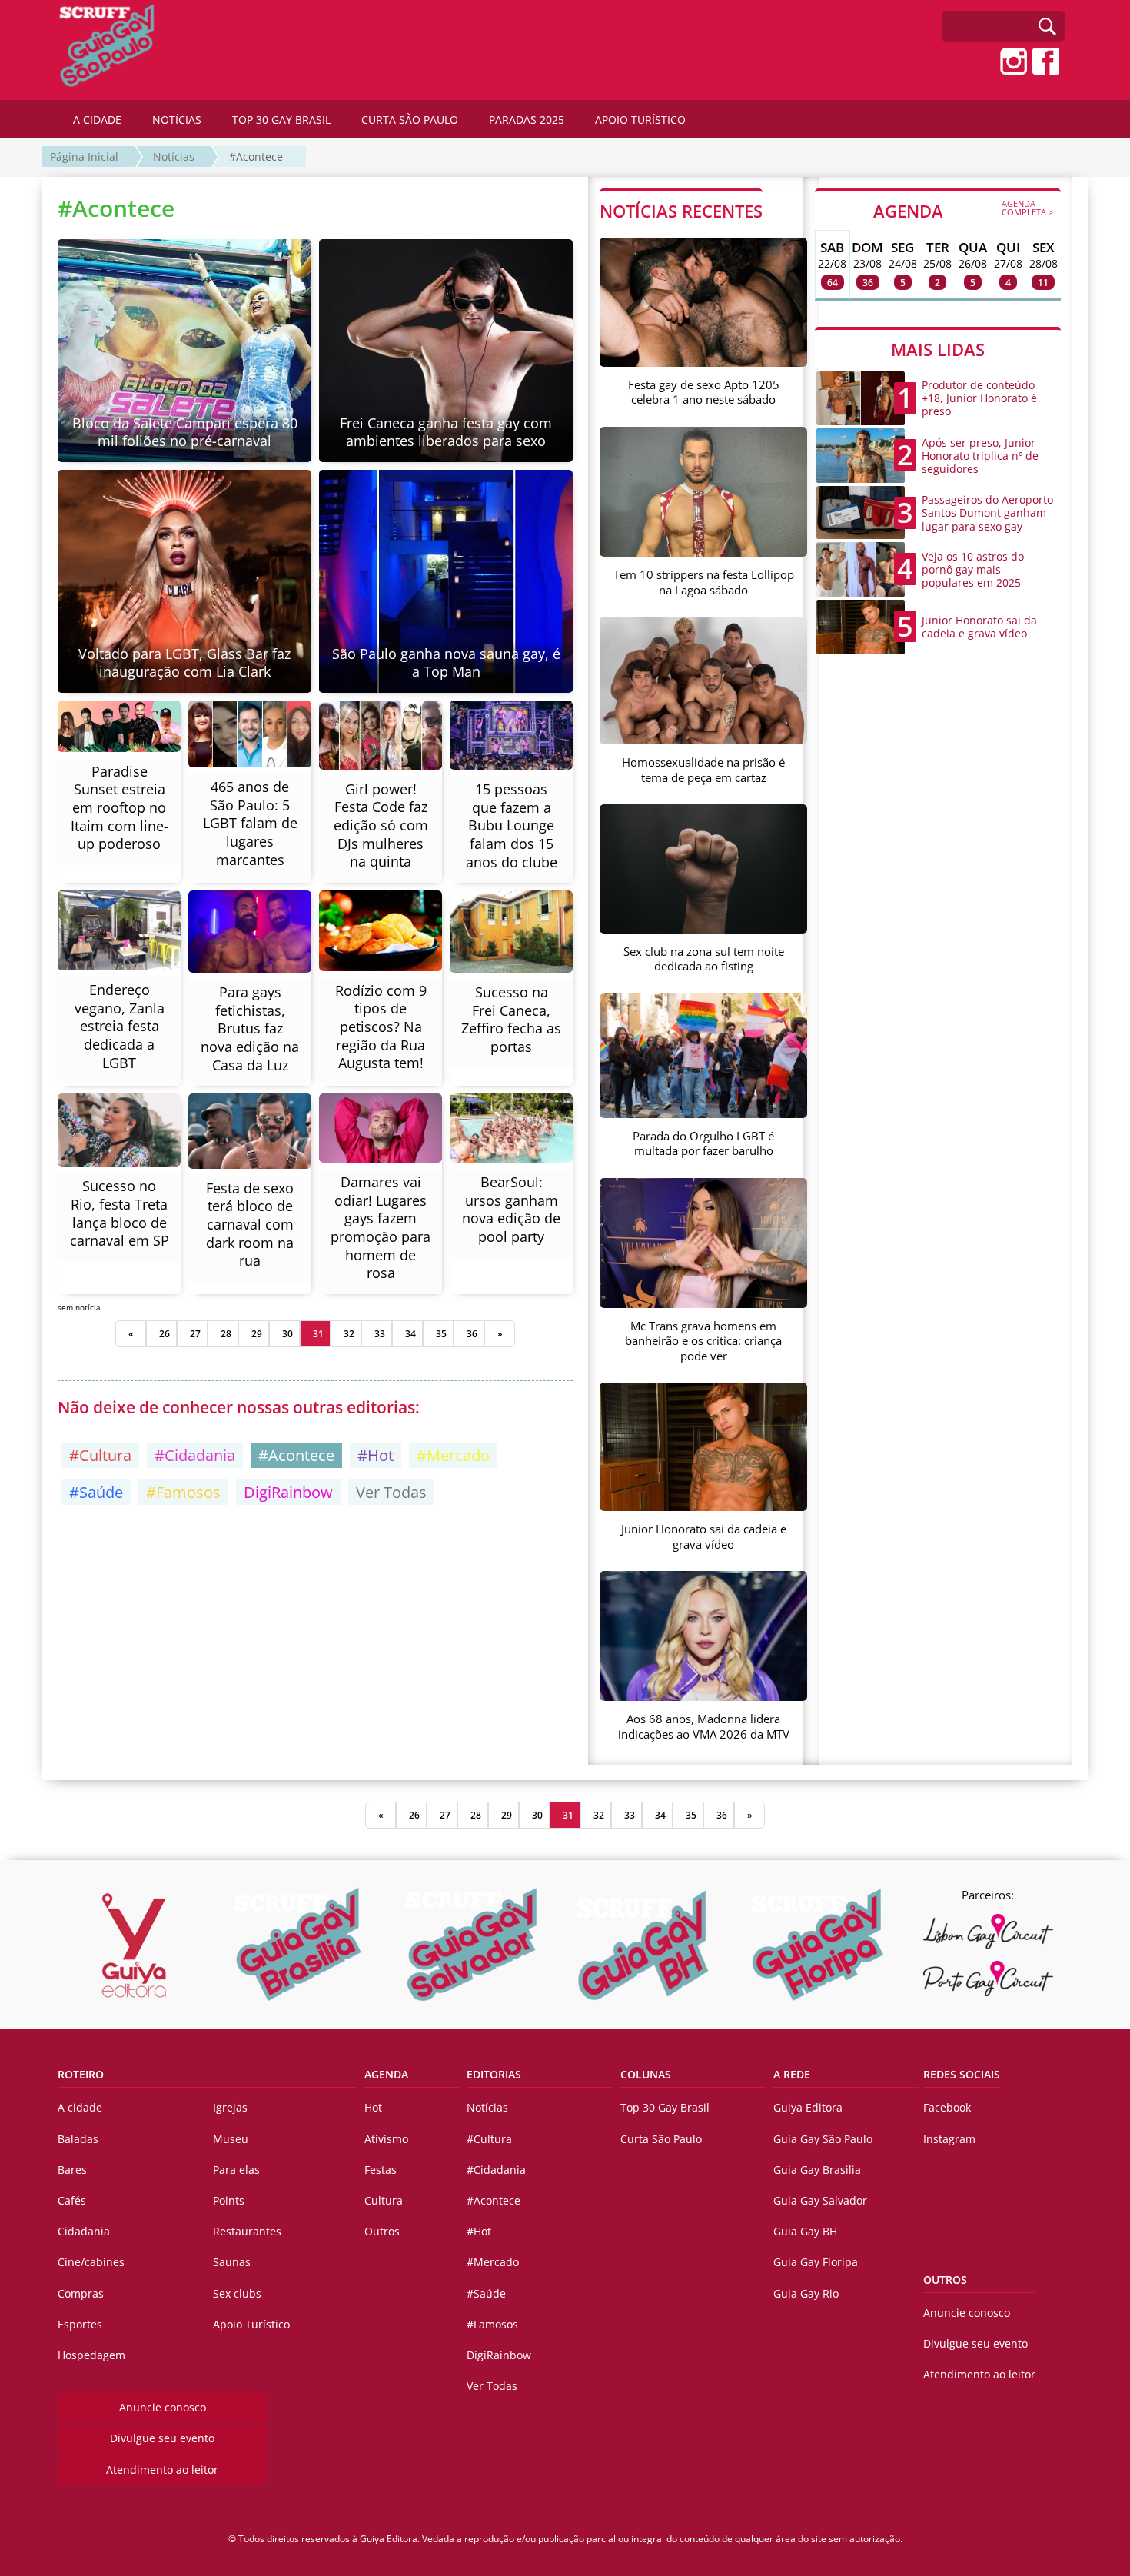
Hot (373, 2107)
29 (257, 1334)
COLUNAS (646, 2074)
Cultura (384, 2200)
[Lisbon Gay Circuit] (988, 1932)
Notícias (174, 156)
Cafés (72, 2200)
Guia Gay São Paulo (823, 2139)
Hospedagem (91, 2355)
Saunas (232, 2262)
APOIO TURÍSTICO (640, 120)
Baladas (78, 2139)
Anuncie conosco (163, 2407)
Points (229, 2200)
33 (380, 1334)
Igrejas (230, 2107)
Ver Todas (391, 1492)
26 (165, 1334)
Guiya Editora (808, 2107)
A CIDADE (97, 120)
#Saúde (96, 1492)
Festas (381, 2170)
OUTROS (945, 2280)
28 (226, 1334)
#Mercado (453, 1455)
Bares (72, 2170)
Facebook (947, 2107)
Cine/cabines (91, 2262)
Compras (81, 2293)
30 (287, 1334)
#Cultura (100, 1455)
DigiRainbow (288, 1492)
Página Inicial (84, 156)
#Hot (376, 1455)
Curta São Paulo (661, 2139)
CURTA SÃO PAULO (410, 120)
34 (410, 1334)
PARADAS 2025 (527, 120)
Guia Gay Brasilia (817, 2170)
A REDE (792, 2074)
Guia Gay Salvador (820, 2200)
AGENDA (963, 210)
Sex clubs (237, 2293)
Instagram (949, 2139)
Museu (231, 2139)
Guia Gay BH (805, 2231)
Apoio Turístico (251, 2324)
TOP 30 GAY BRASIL (281, 120)
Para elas (236, 2170)
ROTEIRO (81, 2074)
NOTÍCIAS (177, 120)
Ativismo (386, 2139)
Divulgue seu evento (162, 2438)
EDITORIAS (494, 2074)
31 (318, 1334)
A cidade (80, 2107)
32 (349, 1334)
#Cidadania (195, 1455)
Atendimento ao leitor (162, 2469)
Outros (382, 2231)
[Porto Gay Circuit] (988, 1979)
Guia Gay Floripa (816, 2262)
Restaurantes (247, 2231)
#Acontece (256, 156)
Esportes (80, 2324)
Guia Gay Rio (806, 2293)
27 (195, 1334)
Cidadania (84, 2231)
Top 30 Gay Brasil (665, 2107)
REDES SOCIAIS (962, 2074)
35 (441, 1334)
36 (472, 1334)
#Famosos (183, 1492)
